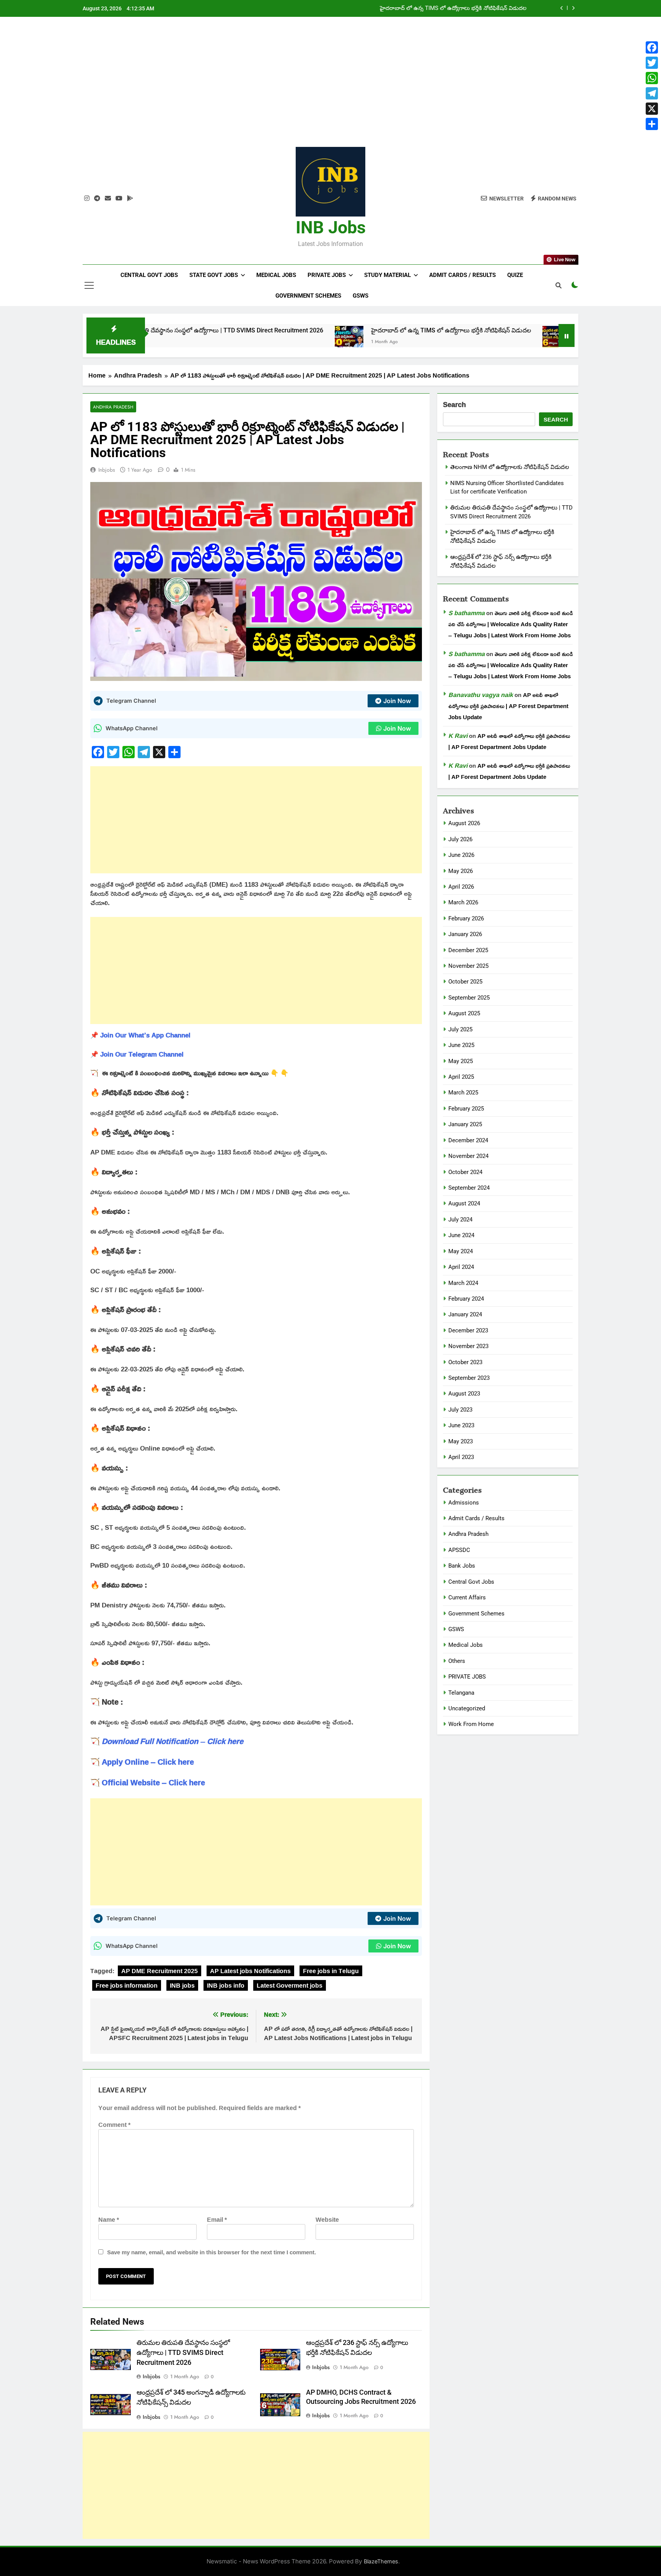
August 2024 (464, 1203)
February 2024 (466, 1299)
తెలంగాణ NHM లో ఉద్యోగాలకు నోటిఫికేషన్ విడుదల (469, 8)
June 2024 (461, 1235)
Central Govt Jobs (149, 275)
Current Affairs (467, 1597)
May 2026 (461, 871)
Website (327, 2219)
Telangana (461, 1693)
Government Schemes (308, 296)
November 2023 (468, 1346)
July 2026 (460, 839)
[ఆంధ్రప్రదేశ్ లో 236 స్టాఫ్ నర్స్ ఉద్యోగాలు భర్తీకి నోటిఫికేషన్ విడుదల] (463, 340)
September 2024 (469, 1188)
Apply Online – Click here (148, 1762)
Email (217, 2219)
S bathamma (466, 613)
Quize (515, 275)
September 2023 (469, 1378)
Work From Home (471, 1724)
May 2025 (461, 1061)
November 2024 (468, 1156)
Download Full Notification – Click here (173, 1741)
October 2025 (465, 982)
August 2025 (464, 1013)
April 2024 (461, 1267)
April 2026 (461, 887)
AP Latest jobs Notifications (250, 1971)
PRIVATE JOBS (467, 1677)
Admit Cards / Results (462, 275)
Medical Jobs (276, 275)
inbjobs (107, 470)
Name (109, 2219)
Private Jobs (327, 275)
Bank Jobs (462, 1566)
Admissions (464, 1503)
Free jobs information (127, 1985)
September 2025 (469, 998)
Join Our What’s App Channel (145, 1035)
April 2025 (461, 1077)
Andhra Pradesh (113, 407)
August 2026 (464, 823)
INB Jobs (331, 227)
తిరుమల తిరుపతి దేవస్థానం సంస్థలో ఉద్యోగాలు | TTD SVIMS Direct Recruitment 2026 (183, 2353)
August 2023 (464, 1394)
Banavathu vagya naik (481, 695)
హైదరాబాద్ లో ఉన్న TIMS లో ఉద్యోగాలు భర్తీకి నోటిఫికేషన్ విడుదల (358, 330)
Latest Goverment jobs (290, 1985)
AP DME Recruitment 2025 (160, 1971)
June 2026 (461, 855)
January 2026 (465, 934)
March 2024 (463, 1283)
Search (454, 405)
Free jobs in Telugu (331, 1971)
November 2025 (468, 966)
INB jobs (182, 1985)
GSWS (361, 296)
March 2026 (463, 902)
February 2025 (466, 1109)
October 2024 (465, 1172)
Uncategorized (467, 1708)
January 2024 (465, 1314)
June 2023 (461, 1425)
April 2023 (461, 1457)
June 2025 (461, 1045)
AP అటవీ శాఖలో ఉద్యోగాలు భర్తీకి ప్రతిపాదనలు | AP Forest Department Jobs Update (508, 706)
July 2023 (460, 1410)
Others (457, 1661)
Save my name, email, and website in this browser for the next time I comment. (212, 2252)
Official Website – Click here (153, 1782)
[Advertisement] (330, 88)
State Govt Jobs (214, 275)
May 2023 (461, 1441)
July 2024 (460, 1220)
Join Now (397, 701)
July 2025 (460, 1029)
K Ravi (458, 736)
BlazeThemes (381, 2561)
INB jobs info (226, 1985)
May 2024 (461, 1251)
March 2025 (463, 1093)
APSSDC (459, 1550)
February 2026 (466, 918)
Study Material (387, 275)
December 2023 (468, 1330)
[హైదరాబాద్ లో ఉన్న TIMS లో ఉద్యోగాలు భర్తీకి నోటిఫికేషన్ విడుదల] (256, 340)
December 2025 (468, 950)
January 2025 (465, 1124)
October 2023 (465, 1362)
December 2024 (468, 1140)
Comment (114, 2125)
